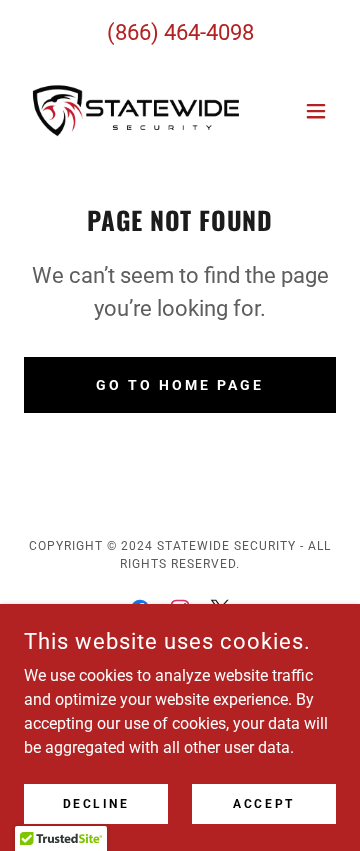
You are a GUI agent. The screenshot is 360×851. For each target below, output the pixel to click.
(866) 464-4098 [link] (180, 32)
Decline (96, 803)
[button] (316, 111)
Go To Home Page (180, 385)
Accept (263, 803)
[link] (136, 110)
